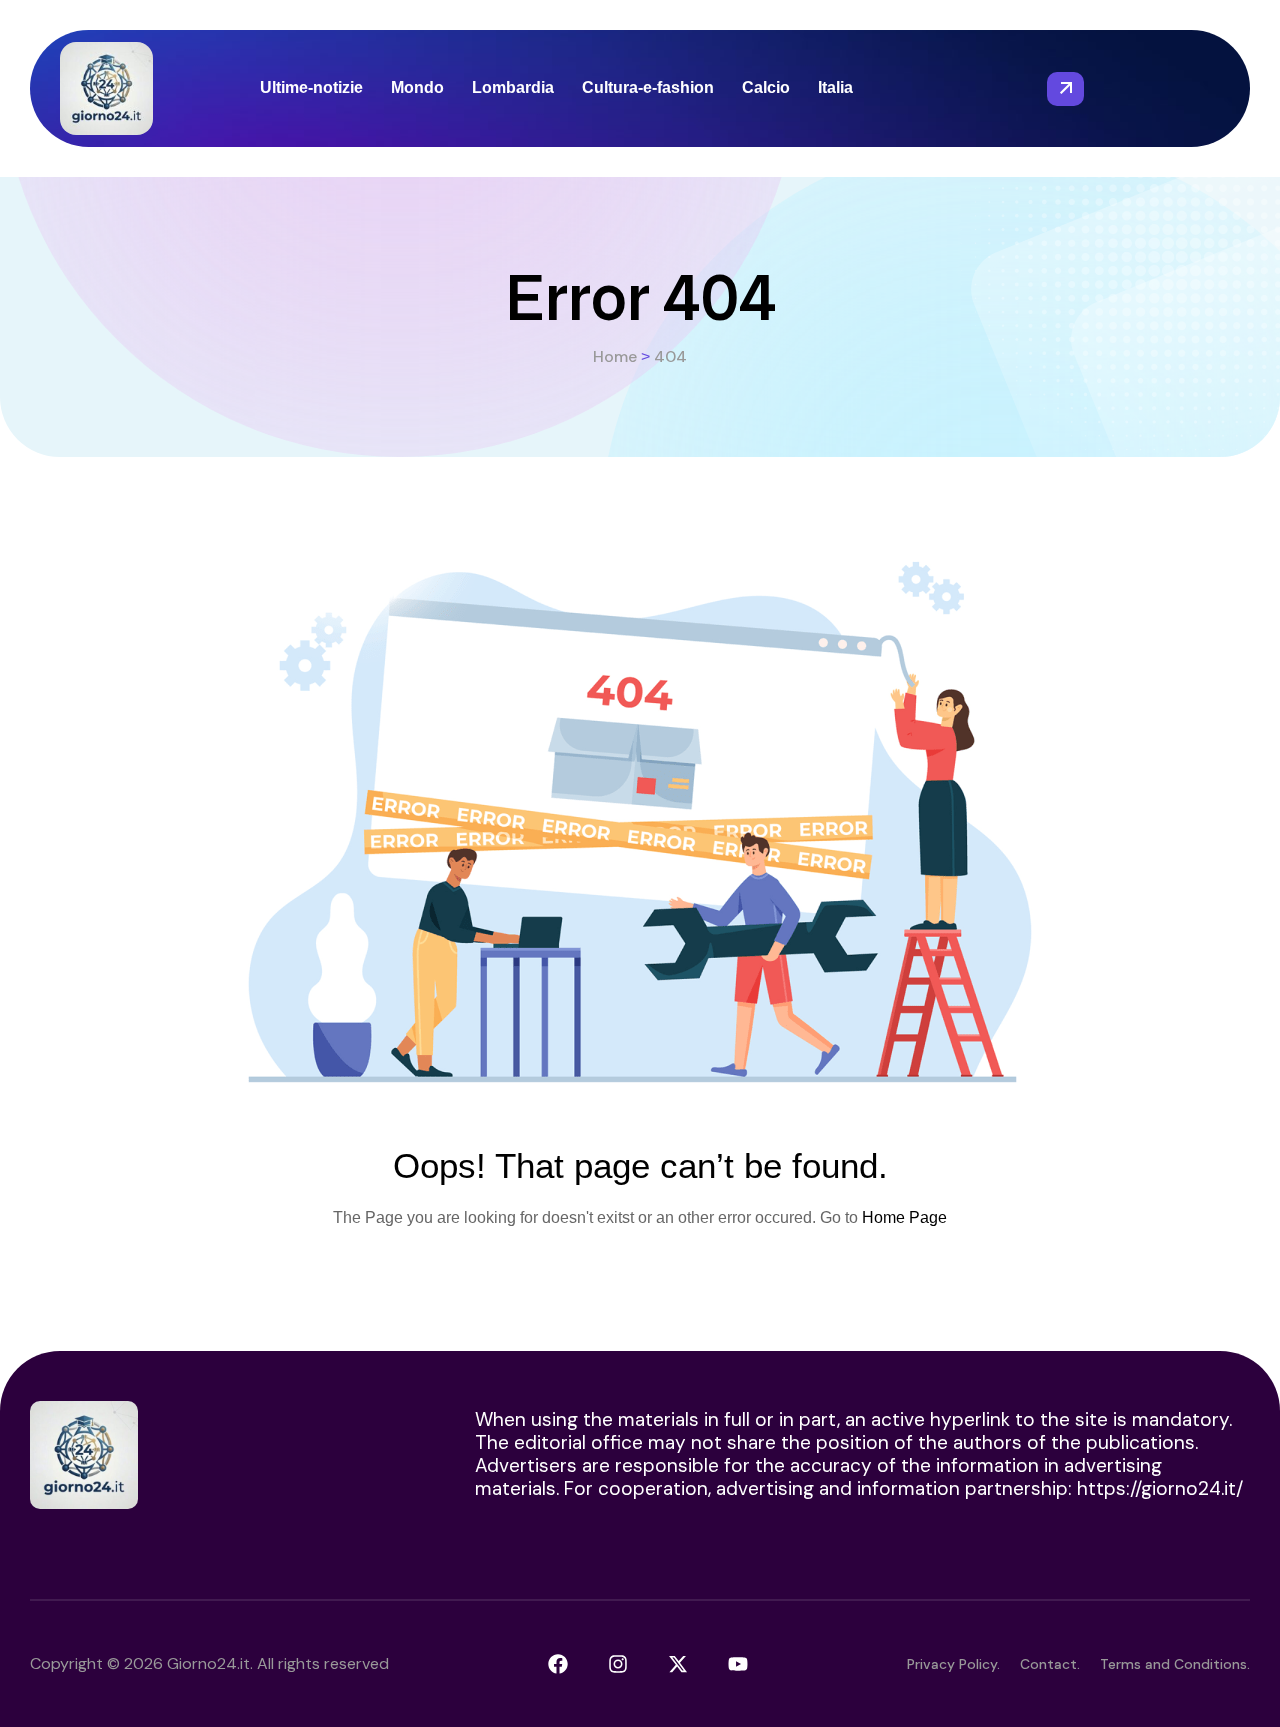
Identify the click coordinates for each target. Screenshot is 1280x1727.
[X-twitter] (678, 1664)
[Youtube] (738, 1664)
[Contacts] (1065, 89)
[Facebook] (558, 1664)
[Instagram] (618, 1664)
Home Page (904, 1217)
